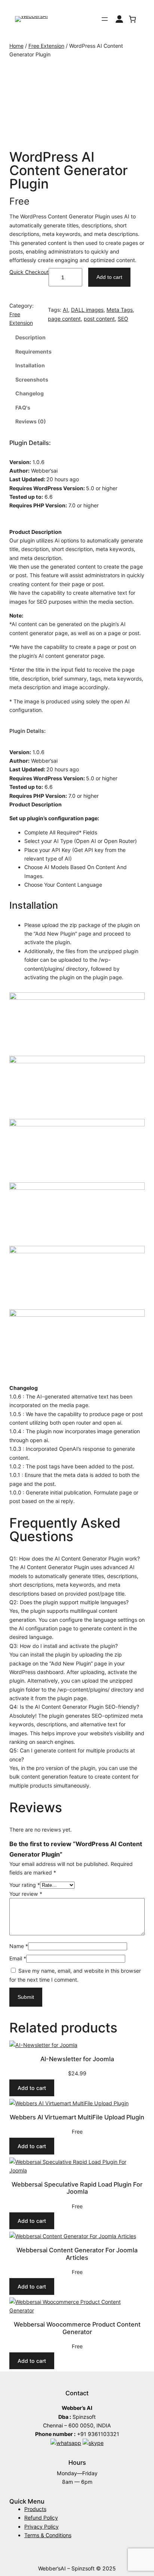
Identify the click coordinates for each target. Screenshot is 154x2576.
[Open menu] (105, 19)
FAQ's (23, 407)
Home (16, 46)
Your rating (25, 1885)
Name (19, 1946)
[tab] (77, 337)
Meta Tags (120, 310)
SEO (123, 319)
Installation (30, 365)
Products (35, 2509)
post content (99, 319)
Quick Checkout (29, 272)
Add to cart (109, 277)
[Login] (119, 19)
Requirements (33, 351)
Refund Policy (41, 2518)
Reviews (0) (31, 421)
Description (30, 337)
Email (18, 1958)
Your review (26, 1894)
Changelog (30, 393)
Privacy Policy (41, 2527)
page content (64, 319)
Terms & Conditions (48, 2535)
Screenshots (32, 379)
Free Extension (46, 46)
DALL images (87, 310)
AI (65, 310)
